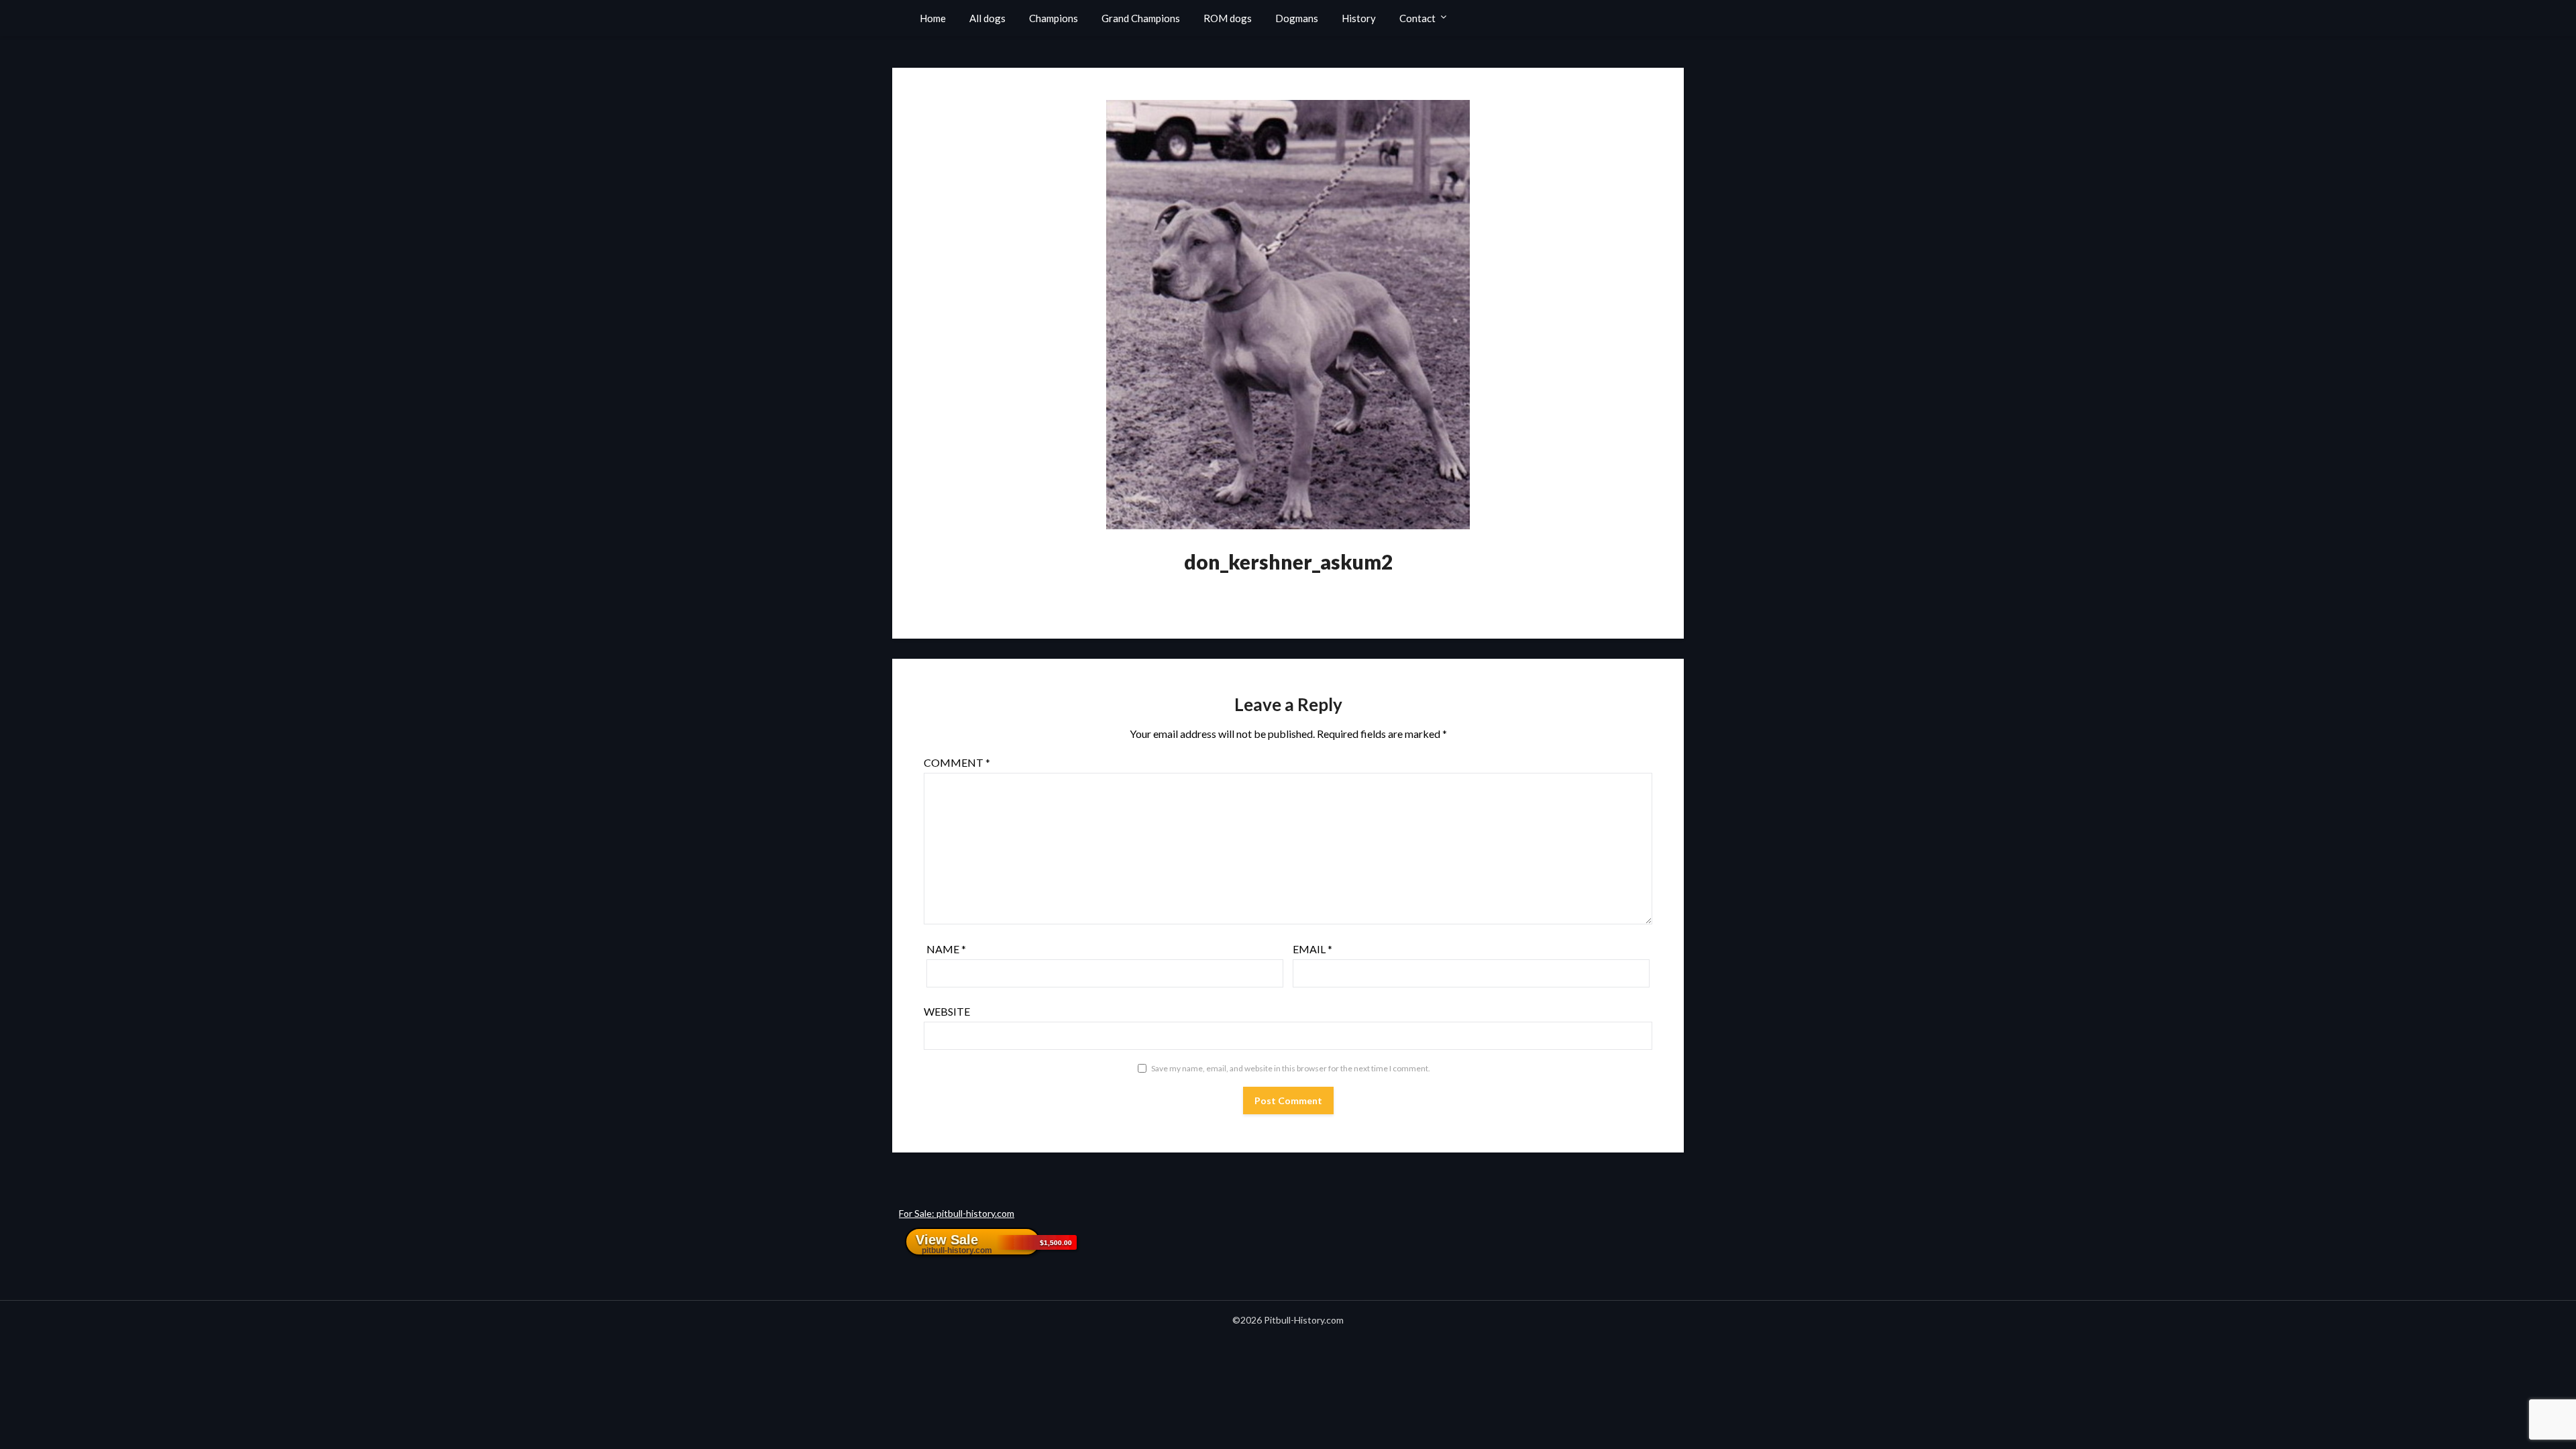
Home (933, 18)
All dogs (987, 18)
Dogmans (1297, 18)
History (1359, 18)
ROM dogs (1228, 18)
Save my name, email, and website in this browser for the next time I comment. (1291, 1068)
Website (947, 1011)
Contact (1417, 18)
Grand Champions (1141, 18)
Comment (957, 762)
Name (946, 949)
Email (1312, 949)
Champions (1054, 18)
